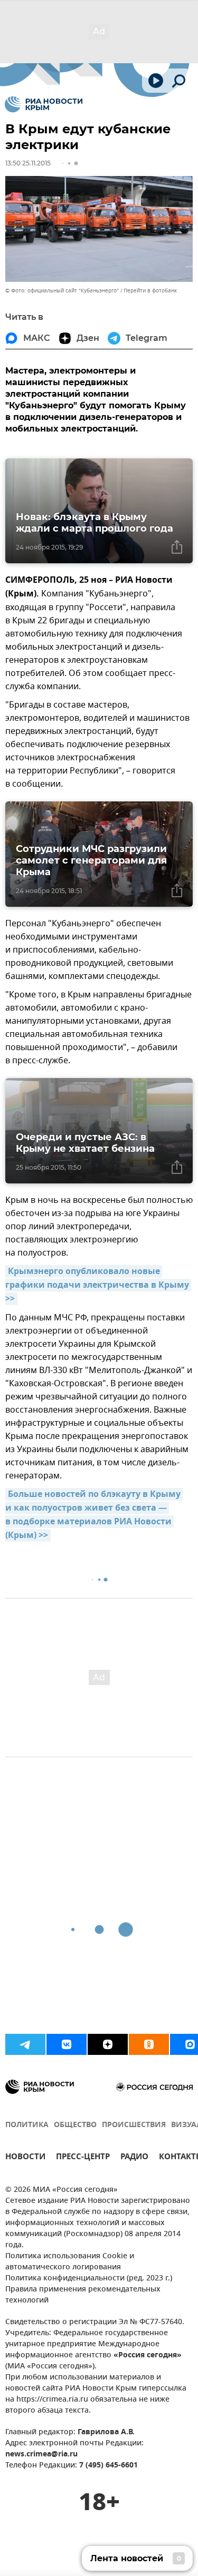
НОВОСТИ (25, 2158)
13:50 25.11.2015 (28, 163)
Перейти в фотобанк (150, 291)
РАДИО (134, 2158)
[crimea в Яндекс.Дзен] (108, 2044)
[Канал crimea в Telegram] (25, 2044)
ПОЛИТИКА (27, 2125)
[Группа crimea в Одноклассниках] (149, 2044)
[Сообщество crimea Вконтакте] (67, 2044)
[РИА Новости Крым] (44, 104)
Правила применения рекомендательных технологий (83, 2295)
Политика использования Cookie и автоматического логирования (70, 2262)
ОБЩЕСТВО (75, 2125)
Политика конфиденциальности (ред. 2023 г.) (89, 2279)
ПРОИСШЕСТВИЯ (134, 2125)
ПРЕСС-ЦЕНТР (83, 2158)
